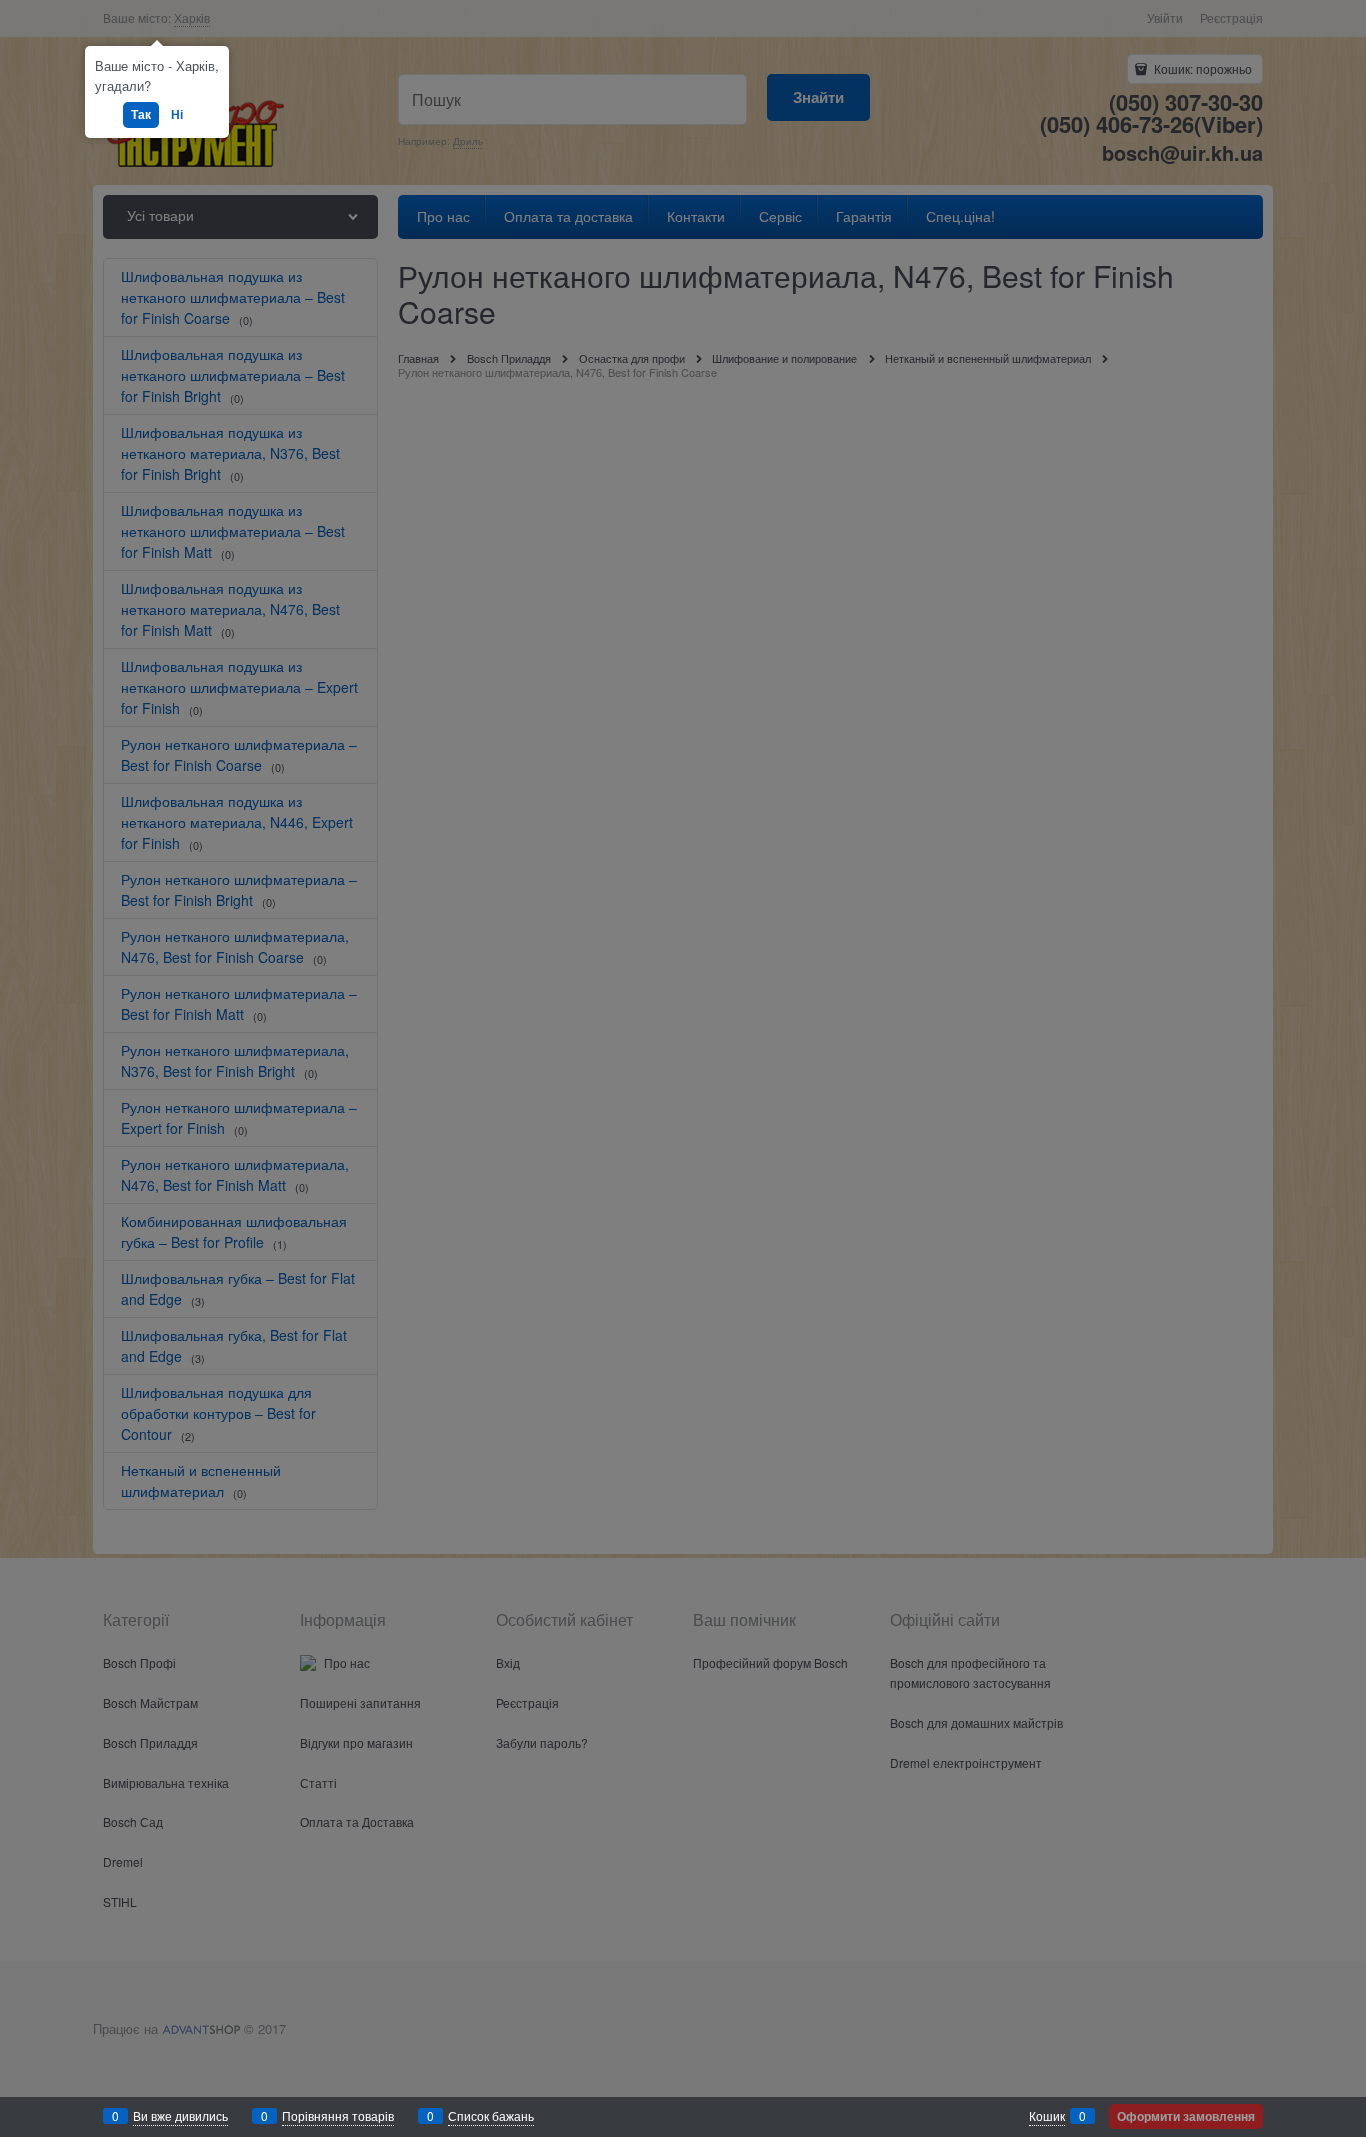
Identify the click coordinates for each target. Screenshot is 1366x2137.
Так (141, 114)
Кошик (1047, 2115)
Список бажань (491, 2115)
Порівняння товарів (338, 2115)
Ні (177, 114)
